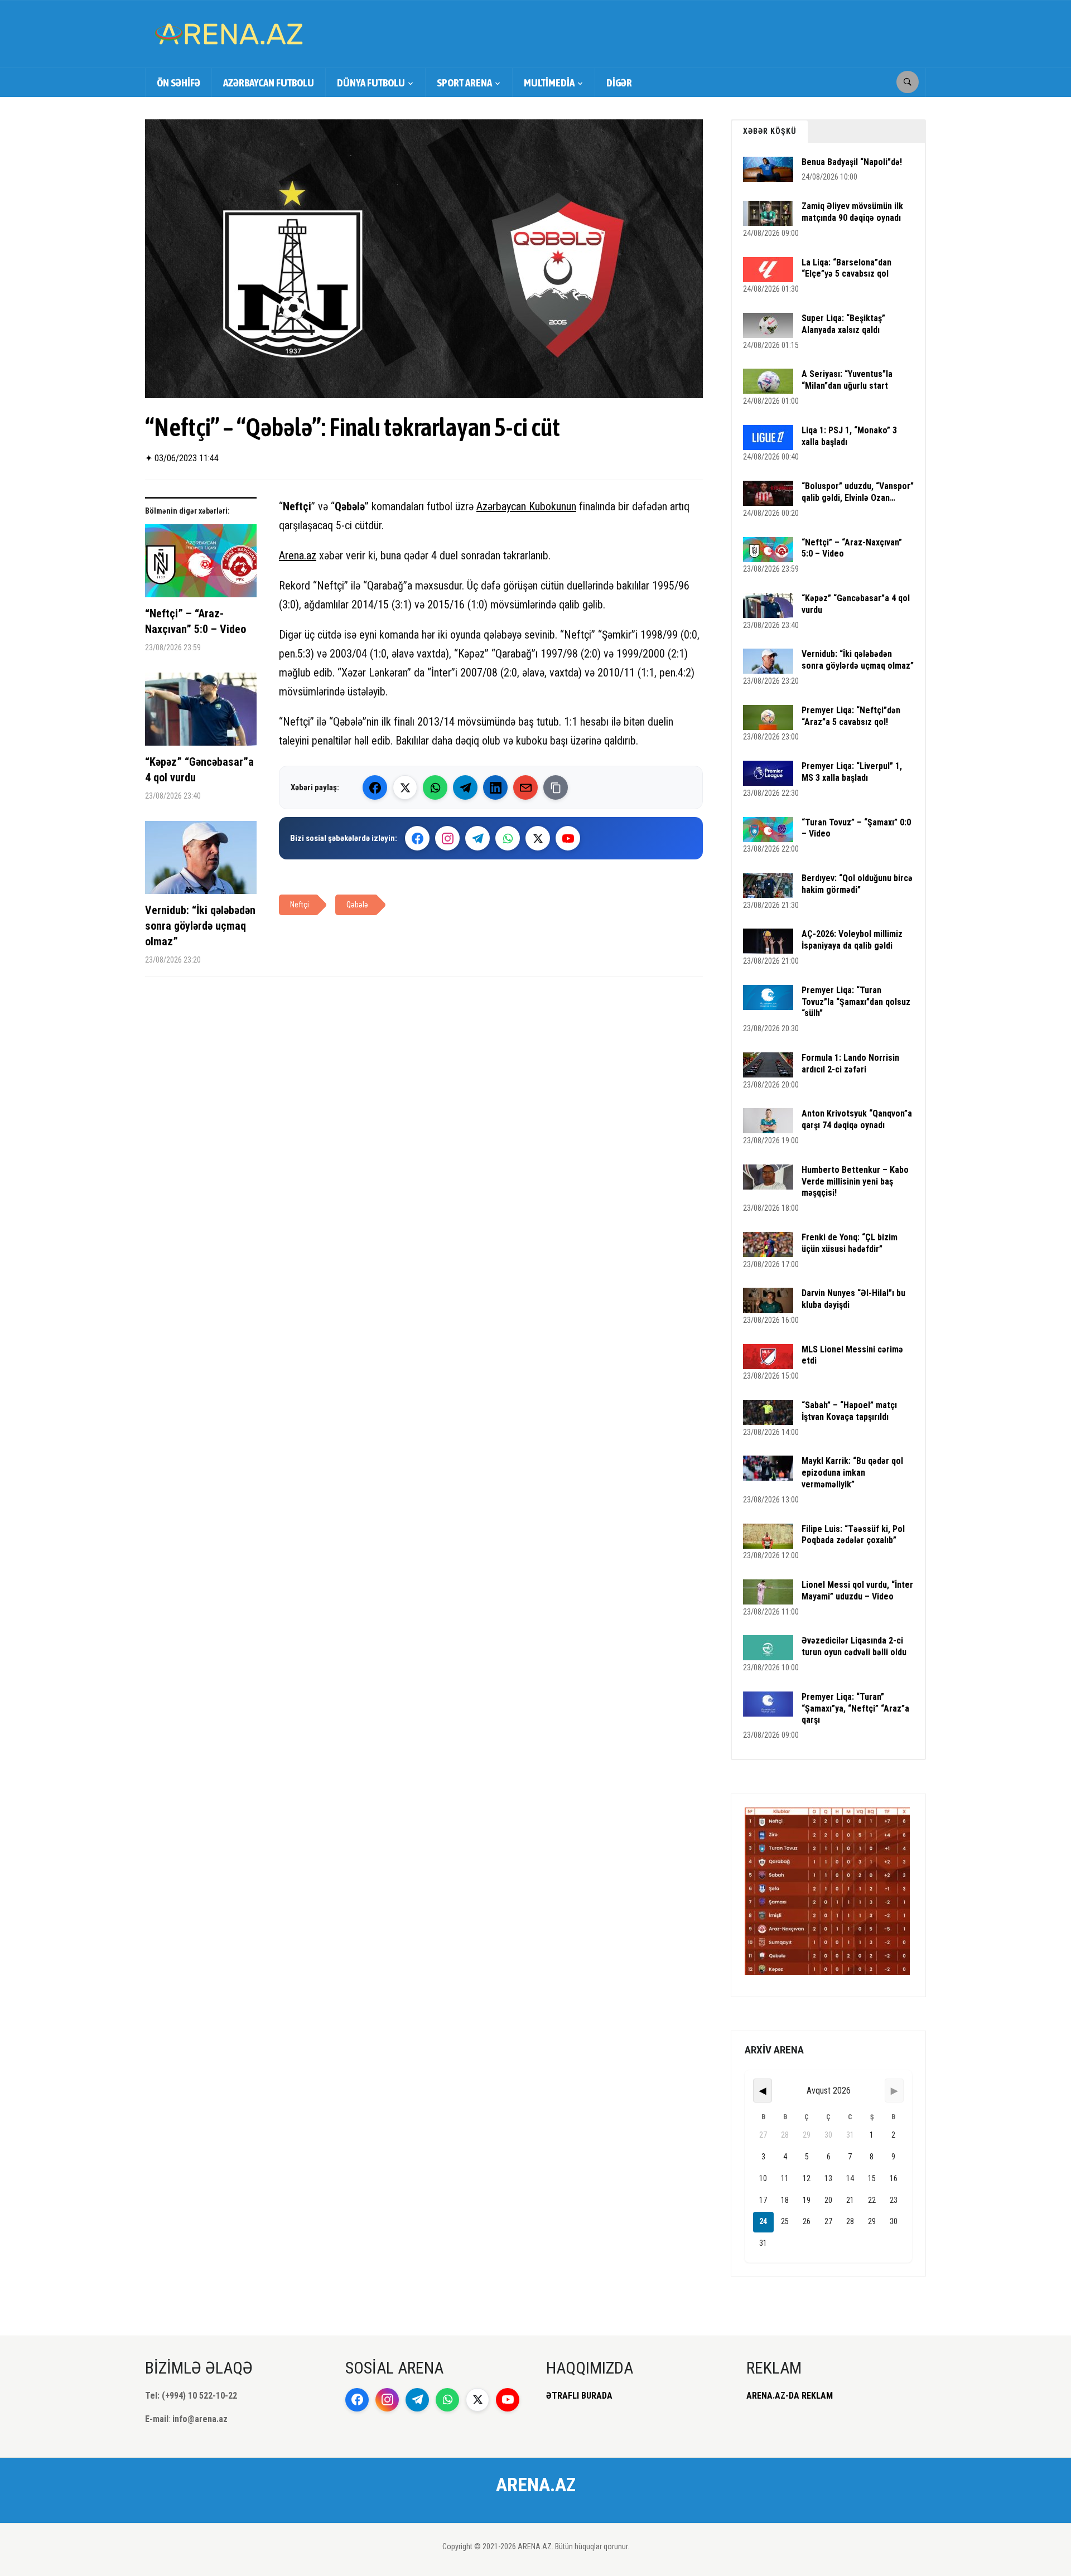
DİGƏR (619, 83)
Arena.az (298, 555)
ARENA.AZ (536, 2485)
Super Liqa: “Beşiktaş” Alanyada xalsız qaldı (843, 324)
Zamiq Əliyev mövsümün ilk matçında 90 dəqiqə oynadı (852, 212)
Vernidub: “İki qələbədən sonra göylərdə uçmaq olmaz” (200, 926)
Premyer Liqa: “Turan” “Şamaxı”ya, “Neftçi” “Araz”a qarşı (855, 1709)
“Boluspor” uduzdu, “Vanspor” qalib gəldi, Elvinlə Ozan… (858, 492)
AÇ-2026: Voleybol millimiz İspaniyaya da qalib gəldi (852, 940)
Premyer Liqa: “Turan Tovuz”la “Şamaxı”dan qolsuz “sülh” (856, 1002)
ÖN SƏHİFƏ (178, 83)
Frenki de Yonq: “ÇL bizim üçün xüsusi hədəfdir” (850, 1243)
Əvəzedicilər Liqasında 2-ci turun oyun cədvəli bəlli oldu (854, 1646)
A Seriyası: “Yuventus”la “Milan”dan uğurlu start (847, 380)
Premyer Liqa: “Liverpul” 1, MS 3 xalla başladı (852, 772)
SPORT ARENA (464, 83)
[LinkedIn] (495, 787)
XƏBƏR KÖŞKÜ (770, 131)
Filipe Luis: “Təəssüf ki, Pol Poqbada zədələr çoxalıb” (853, 1535)
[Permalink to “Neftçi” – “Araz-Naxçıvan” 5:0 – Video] (201, 565)
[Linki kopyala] (556, 787)
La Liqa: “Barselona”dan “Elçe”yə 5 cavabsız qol (846, 268)
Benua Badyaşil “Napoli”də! (852, 162)
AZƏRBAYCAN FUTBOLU (269, 83)
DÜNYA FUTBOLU (371, 83)
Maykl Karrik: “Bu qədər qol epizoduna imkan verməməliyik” (852, 1473)
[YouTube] (568, 838)
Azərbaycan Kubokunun (526, 506)
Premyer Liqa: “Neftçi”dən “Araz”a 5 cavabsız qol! (851, 716)
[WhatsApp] (435, 787)
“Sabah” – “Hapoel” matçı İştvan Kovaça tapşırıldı (849, 1411)
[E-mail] (525, 787)
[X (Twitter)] (405, 787)
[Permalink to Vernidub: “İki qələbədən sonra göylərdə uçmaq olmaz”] (201, 862)
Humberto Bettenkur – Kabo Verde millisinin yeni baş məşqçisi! (855, 1181)
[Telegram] (465, 787)
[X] (538, 838)
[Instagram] (447, 838)
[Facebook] (375, 787)
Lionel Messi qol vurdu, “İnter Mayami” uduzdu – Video (857, 1591)
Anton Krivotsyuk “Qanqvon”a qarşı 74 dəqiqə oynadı (857, 1119)
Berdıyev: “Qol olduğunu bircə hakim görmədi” (857, 884)
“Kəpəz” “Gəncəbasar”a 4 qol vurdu (199, 770)
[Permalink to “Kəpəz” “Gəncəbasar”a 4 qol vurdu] (201, 713)
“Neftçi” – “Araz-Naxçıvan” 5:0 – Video (196, 621)
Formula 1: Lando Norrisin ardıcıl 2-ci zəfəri (850, 1064)
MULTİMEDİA (549, 83)
